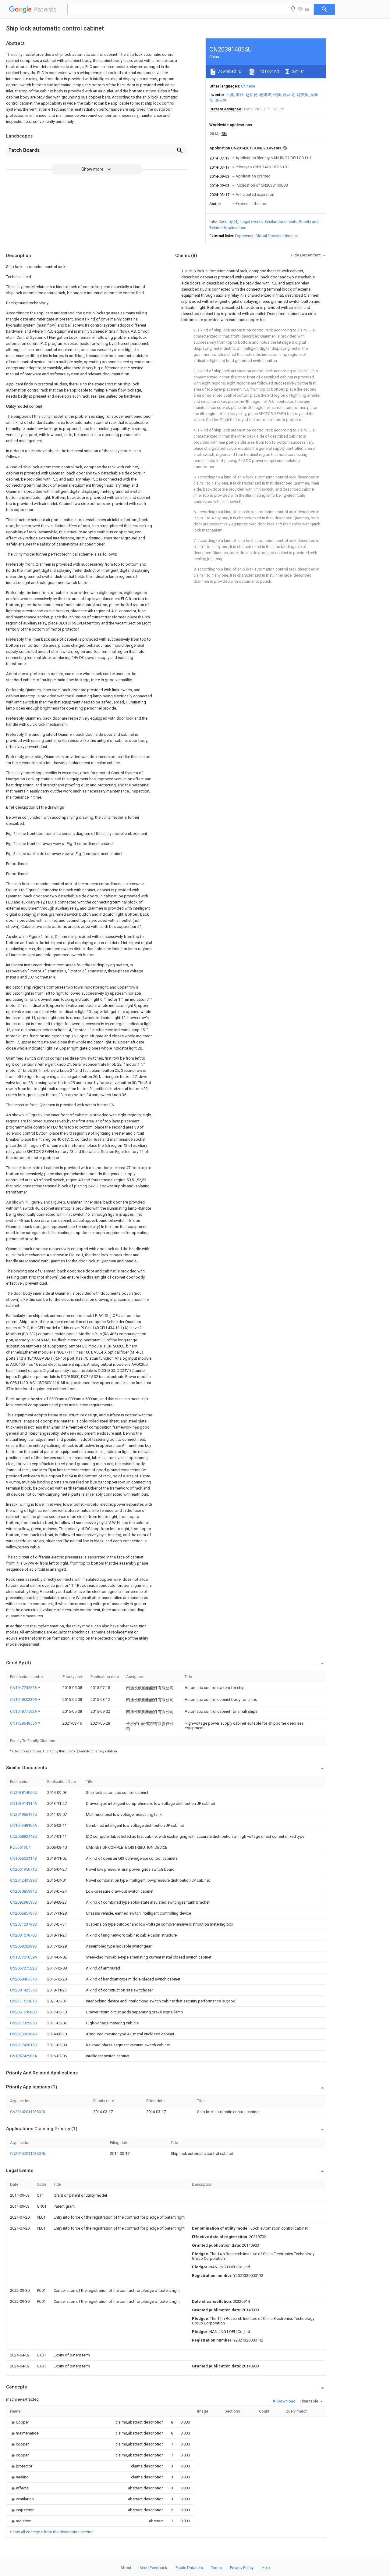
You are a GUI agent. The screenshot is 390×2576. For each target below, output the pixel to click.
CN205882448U (24, 1836)
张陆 (277, 95)
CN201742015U (24, 2045)
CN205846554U (24, 1979)
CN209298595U (24, 1902)
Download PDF (230, 71)
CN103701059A (24, 1957)
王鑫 (230, 95)
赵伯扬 (252, 95)
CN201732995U (24, 2023)
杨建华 (265, 95)
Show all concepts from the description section (52, 2532)
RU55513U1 (20, 1847)
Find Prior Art (267, 71)
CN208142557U (24, 1990)
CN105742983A (24, 2056)
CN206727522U (24, 1968)
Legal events (252, 222)
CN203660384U (24, 2034)
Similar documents (281, 222)
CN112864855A (24, 1723)
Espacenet (244, 236)
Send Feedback (153, 2568)
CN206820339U (24, 1946)
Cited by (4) (229, 222)
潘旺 (240, 95)
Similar (297, 71)
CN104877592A (24, 1711)
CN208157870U (24, 1935)
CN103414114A (24, 1803)
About (126, 2568)
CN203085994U (24, 1891)
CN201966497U (24, 1814)
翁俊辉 (302, 95)
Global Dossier (268, 236)
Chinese (248, 86)
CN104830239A (24, 1699)
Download (286, 2401)
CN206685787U (24, 1913)
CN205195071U (24, 1869)
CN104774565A (24, 1688)
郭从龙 (289, 95)
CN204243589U (24, 1880)
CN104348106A (24, 1825)
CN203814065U (24, 1792)
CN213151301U (24, 2001)
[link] (19, 2422)
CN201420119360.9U (28, 2112)
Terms (216, 2568)
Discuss (291, 236)
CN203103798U (24, 1924)
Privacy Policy (242, 2568)
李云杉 (221, 100)
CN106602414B (23, 1858)
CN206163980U (24, 2012)
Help (266, 2568)
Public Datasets (189, 2568)
